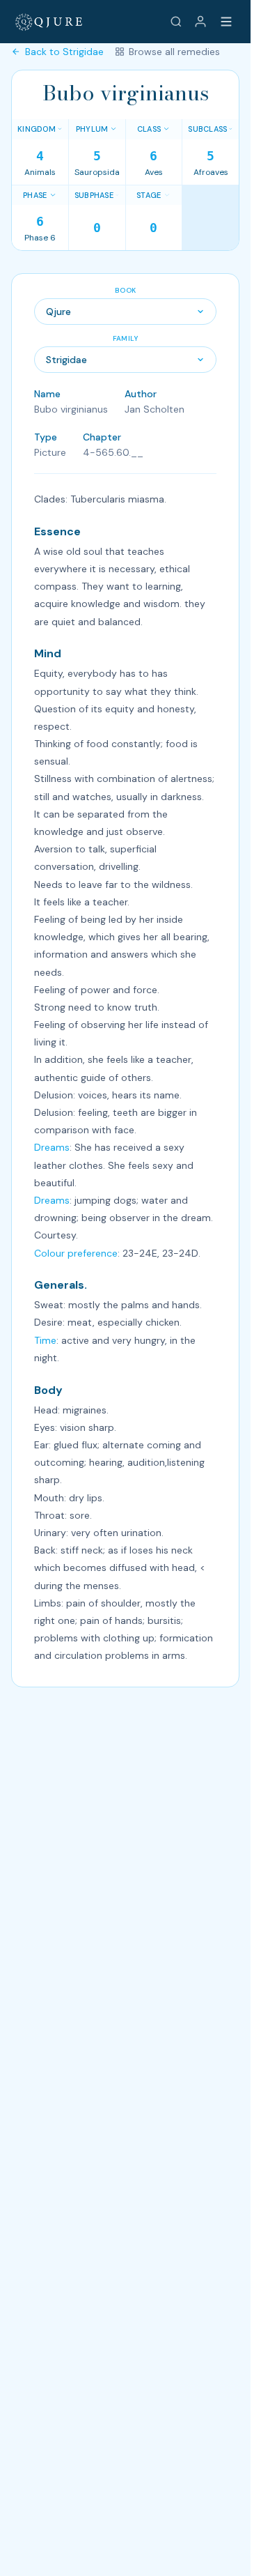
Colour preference (76, 1253)
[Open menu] (226, 22)
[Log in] (200, 22)
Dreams (52, 1147)
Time (45, 1340)
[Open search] (176, 22)
